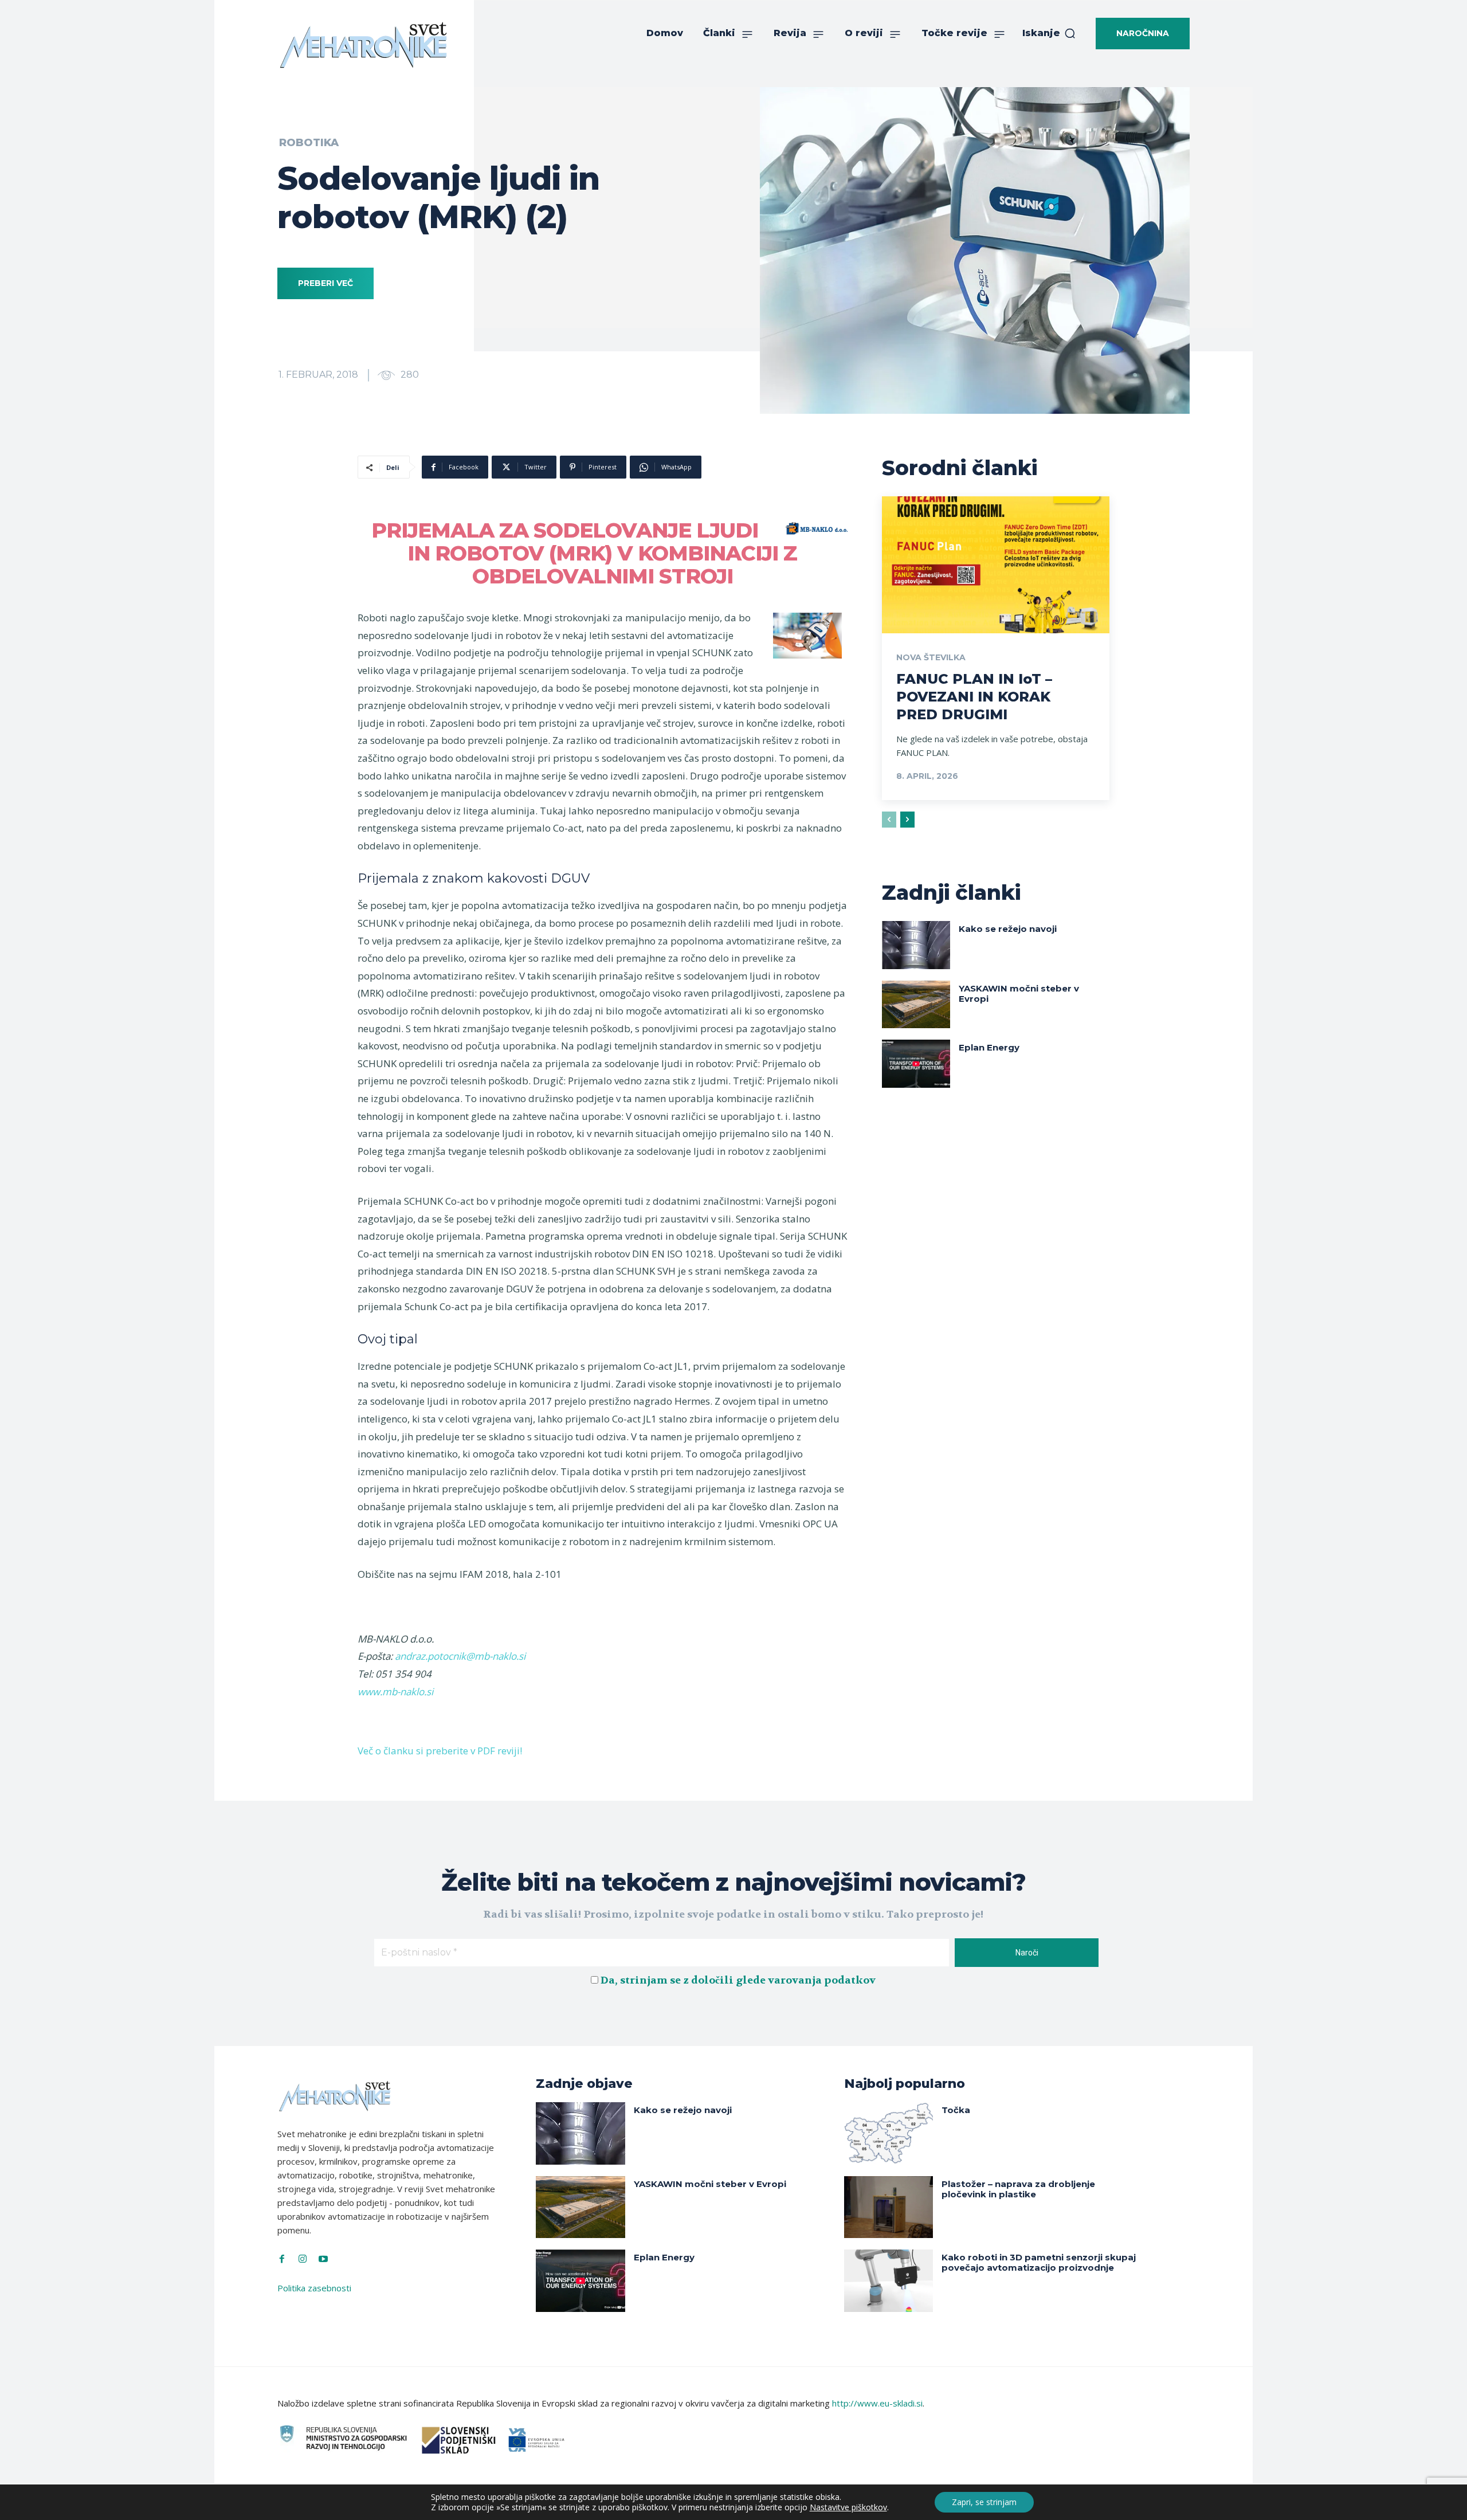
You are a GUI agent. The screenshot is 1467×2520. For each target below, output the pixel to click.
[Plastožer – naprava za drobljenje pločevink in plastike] (889, 2207)
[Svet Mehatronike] (363, 45)
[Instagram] (303, 2259)
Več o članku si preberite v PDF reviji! (440, 1751)
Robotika (309, 143)
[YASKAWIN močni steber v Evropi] (916, 1004)
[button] (1049, 33)
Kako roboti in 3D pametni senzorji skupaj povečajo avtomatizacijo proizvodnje (1039, 2262)
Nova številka (931, 657)
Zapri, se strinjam (984, 2502)
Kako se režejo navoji (1008, 929)
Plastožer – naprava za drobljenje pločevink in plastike (1018, 2189)
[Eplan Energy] (916, 1063)
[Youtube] (323, 2259)
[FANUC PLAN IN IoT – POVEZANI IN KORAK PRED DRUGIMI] (996, 565)
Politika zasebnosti (314, 2288)
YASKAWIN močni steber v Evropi (1019, 994)
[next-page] (907, 820)
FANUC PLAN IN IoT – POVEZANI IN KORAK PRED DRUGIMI (974, 697)
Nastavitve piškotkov (848, 2507)
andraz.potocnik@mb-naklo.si (460, 1656)
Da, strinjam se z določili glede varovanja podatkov (738, 1980)
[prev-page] (889, 820)
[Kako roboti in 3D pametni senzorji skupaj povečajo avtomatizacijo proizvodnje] (889, 2281)
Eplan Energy (989, 1047)
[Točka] (889, 2133)
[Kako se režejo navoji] (916, 945)
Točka (956, 2110)
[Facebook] (282, 2259)
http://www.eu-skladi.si (877, 2403)
